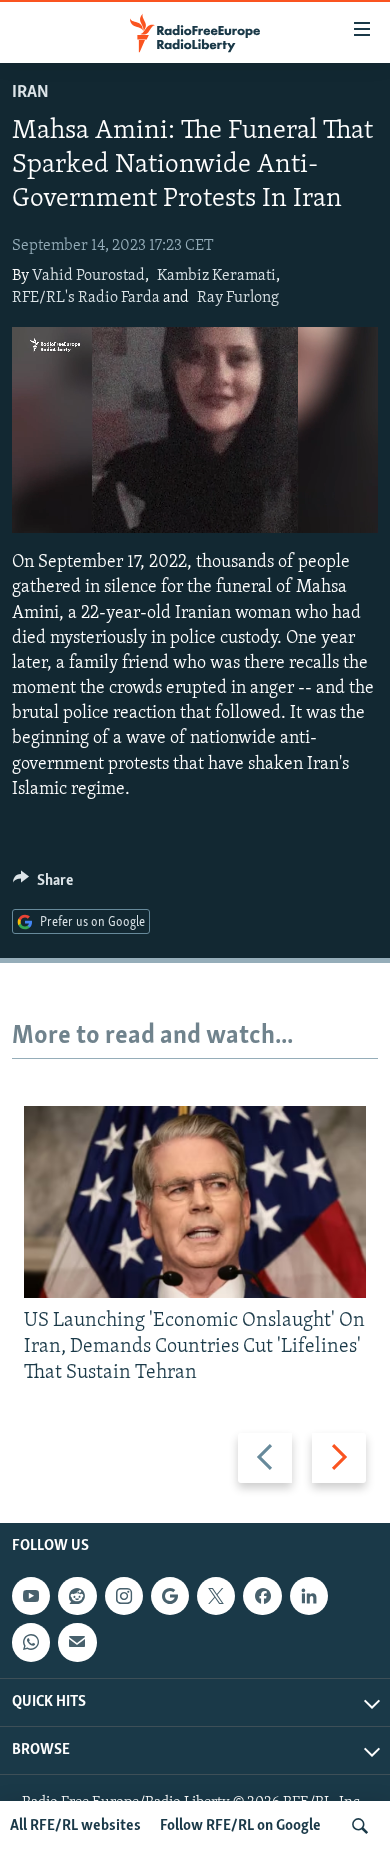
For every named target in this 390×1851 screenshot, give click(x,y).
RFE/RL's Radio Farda (86, 298)
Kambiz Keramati (216, 276)
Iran (30, 93)
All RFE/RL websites (75, 1826)
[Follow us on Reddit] (77, 1596)
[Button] (43, 885)
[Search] (360, 1826)
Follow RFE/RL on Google (240, 1826)
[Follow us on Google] (170, 1596)
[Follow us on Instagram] (124, 1596)
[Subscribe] (77, 1642)
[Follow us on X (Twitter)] (216, 1596)
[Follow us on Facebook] (262, 1596)
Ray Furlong (238, 298)
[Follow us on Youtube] (31, 1596)
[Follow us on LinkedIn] (309, 1596)
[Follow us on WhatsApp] (31, 1642)
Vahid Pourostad (88, 276)
